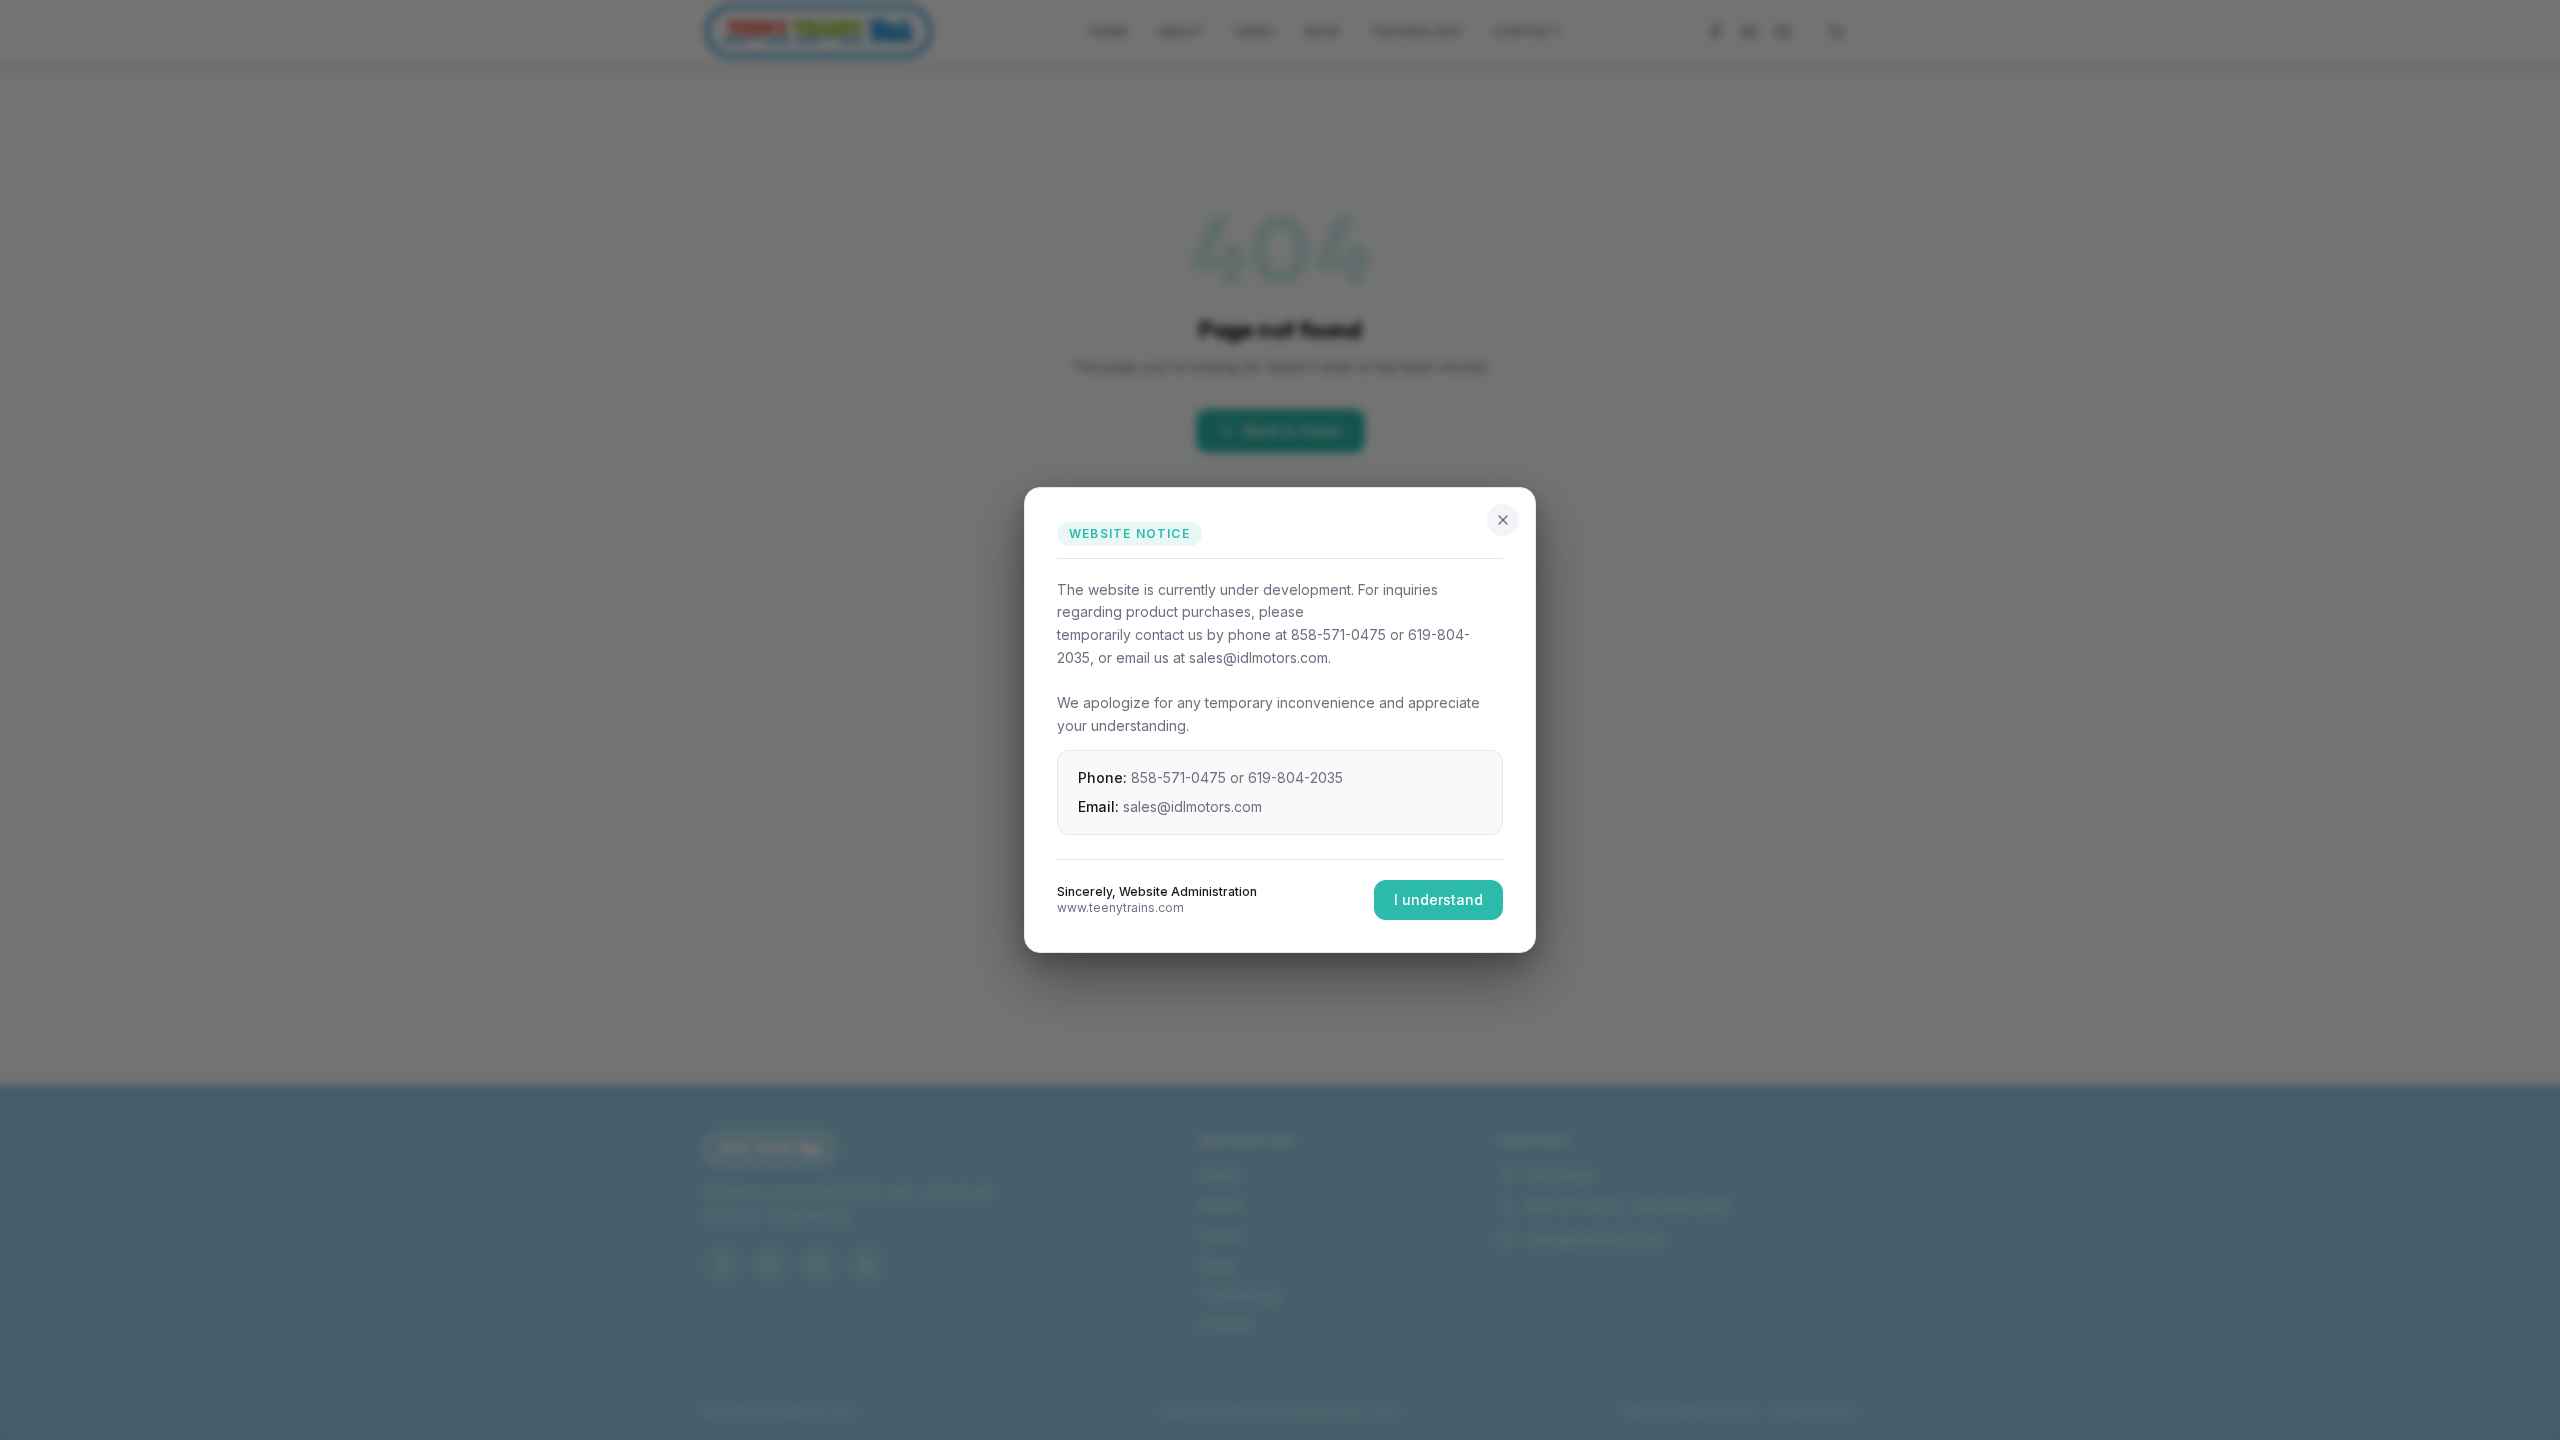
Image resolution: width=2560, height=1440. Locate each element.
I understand (1438, 899)
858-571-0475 (1178, 777)
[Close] (1503, 520)
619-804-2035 (1295, 777)
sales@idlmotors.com (1192, 806)
